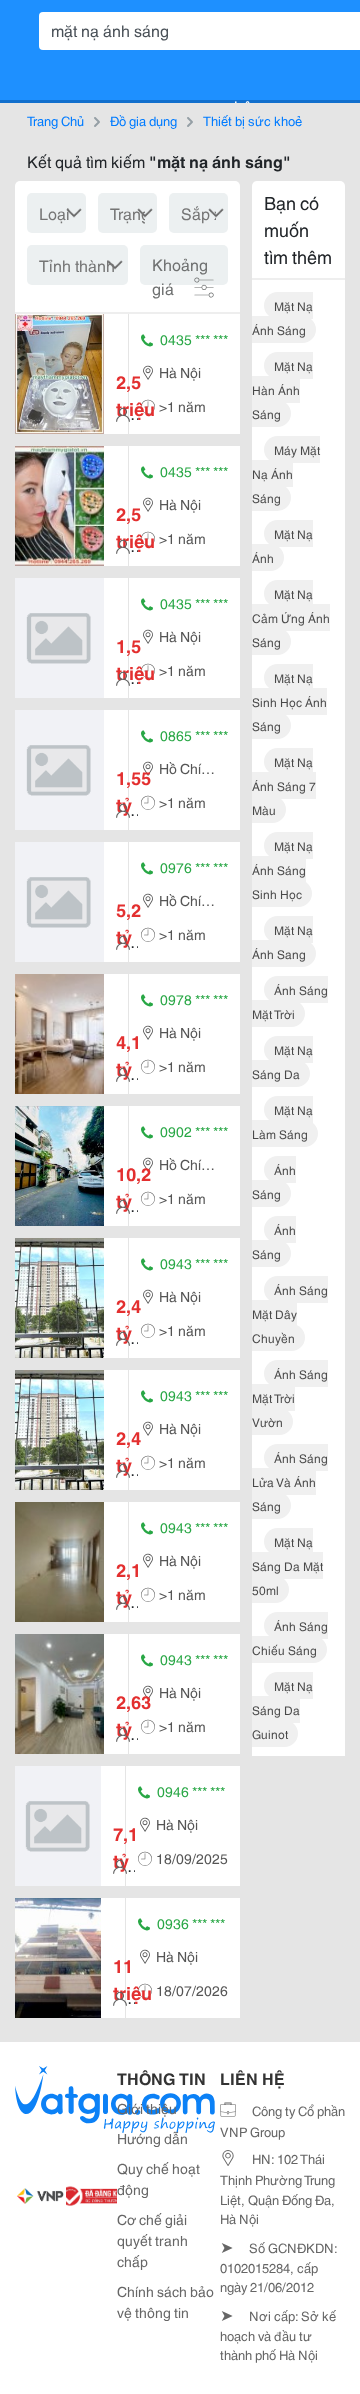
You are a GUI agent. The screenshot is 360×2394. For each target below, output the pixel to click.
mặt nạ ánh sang (282, 941)
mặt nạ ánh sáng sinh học (282, 869)
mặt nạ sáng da (282, 1061)
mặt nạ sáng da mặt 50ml (287, 1565)
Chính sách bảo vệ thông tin (165, 2301)
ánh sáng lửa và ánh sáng (290, 1481)
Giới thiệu (147, 2108)
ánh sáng (274, 1181)
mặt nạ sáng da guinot (282, 1709)
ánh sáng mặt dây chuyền (290, 1313)
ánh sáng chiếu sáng (290, 1637)
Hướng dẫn (152, 2138)
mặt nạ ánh (282, 545)
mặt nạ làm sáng (282, 1121)
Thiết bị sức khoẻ (252, 120)
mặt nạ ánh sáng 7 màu (284, 785)
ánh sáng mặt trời (290, 1001)
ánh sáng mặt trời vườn (290, 1397)
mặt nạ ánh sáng (282, 317)
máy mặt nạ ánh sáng (286, 473)
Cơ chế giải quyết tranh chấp (152, 2240)
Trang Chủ (55, 120)
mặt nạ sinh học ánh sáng (289, 701)
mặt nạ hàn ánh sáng (282, 389)
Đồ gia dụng (143, 120)
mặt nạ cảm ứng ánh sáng (291, 617)
